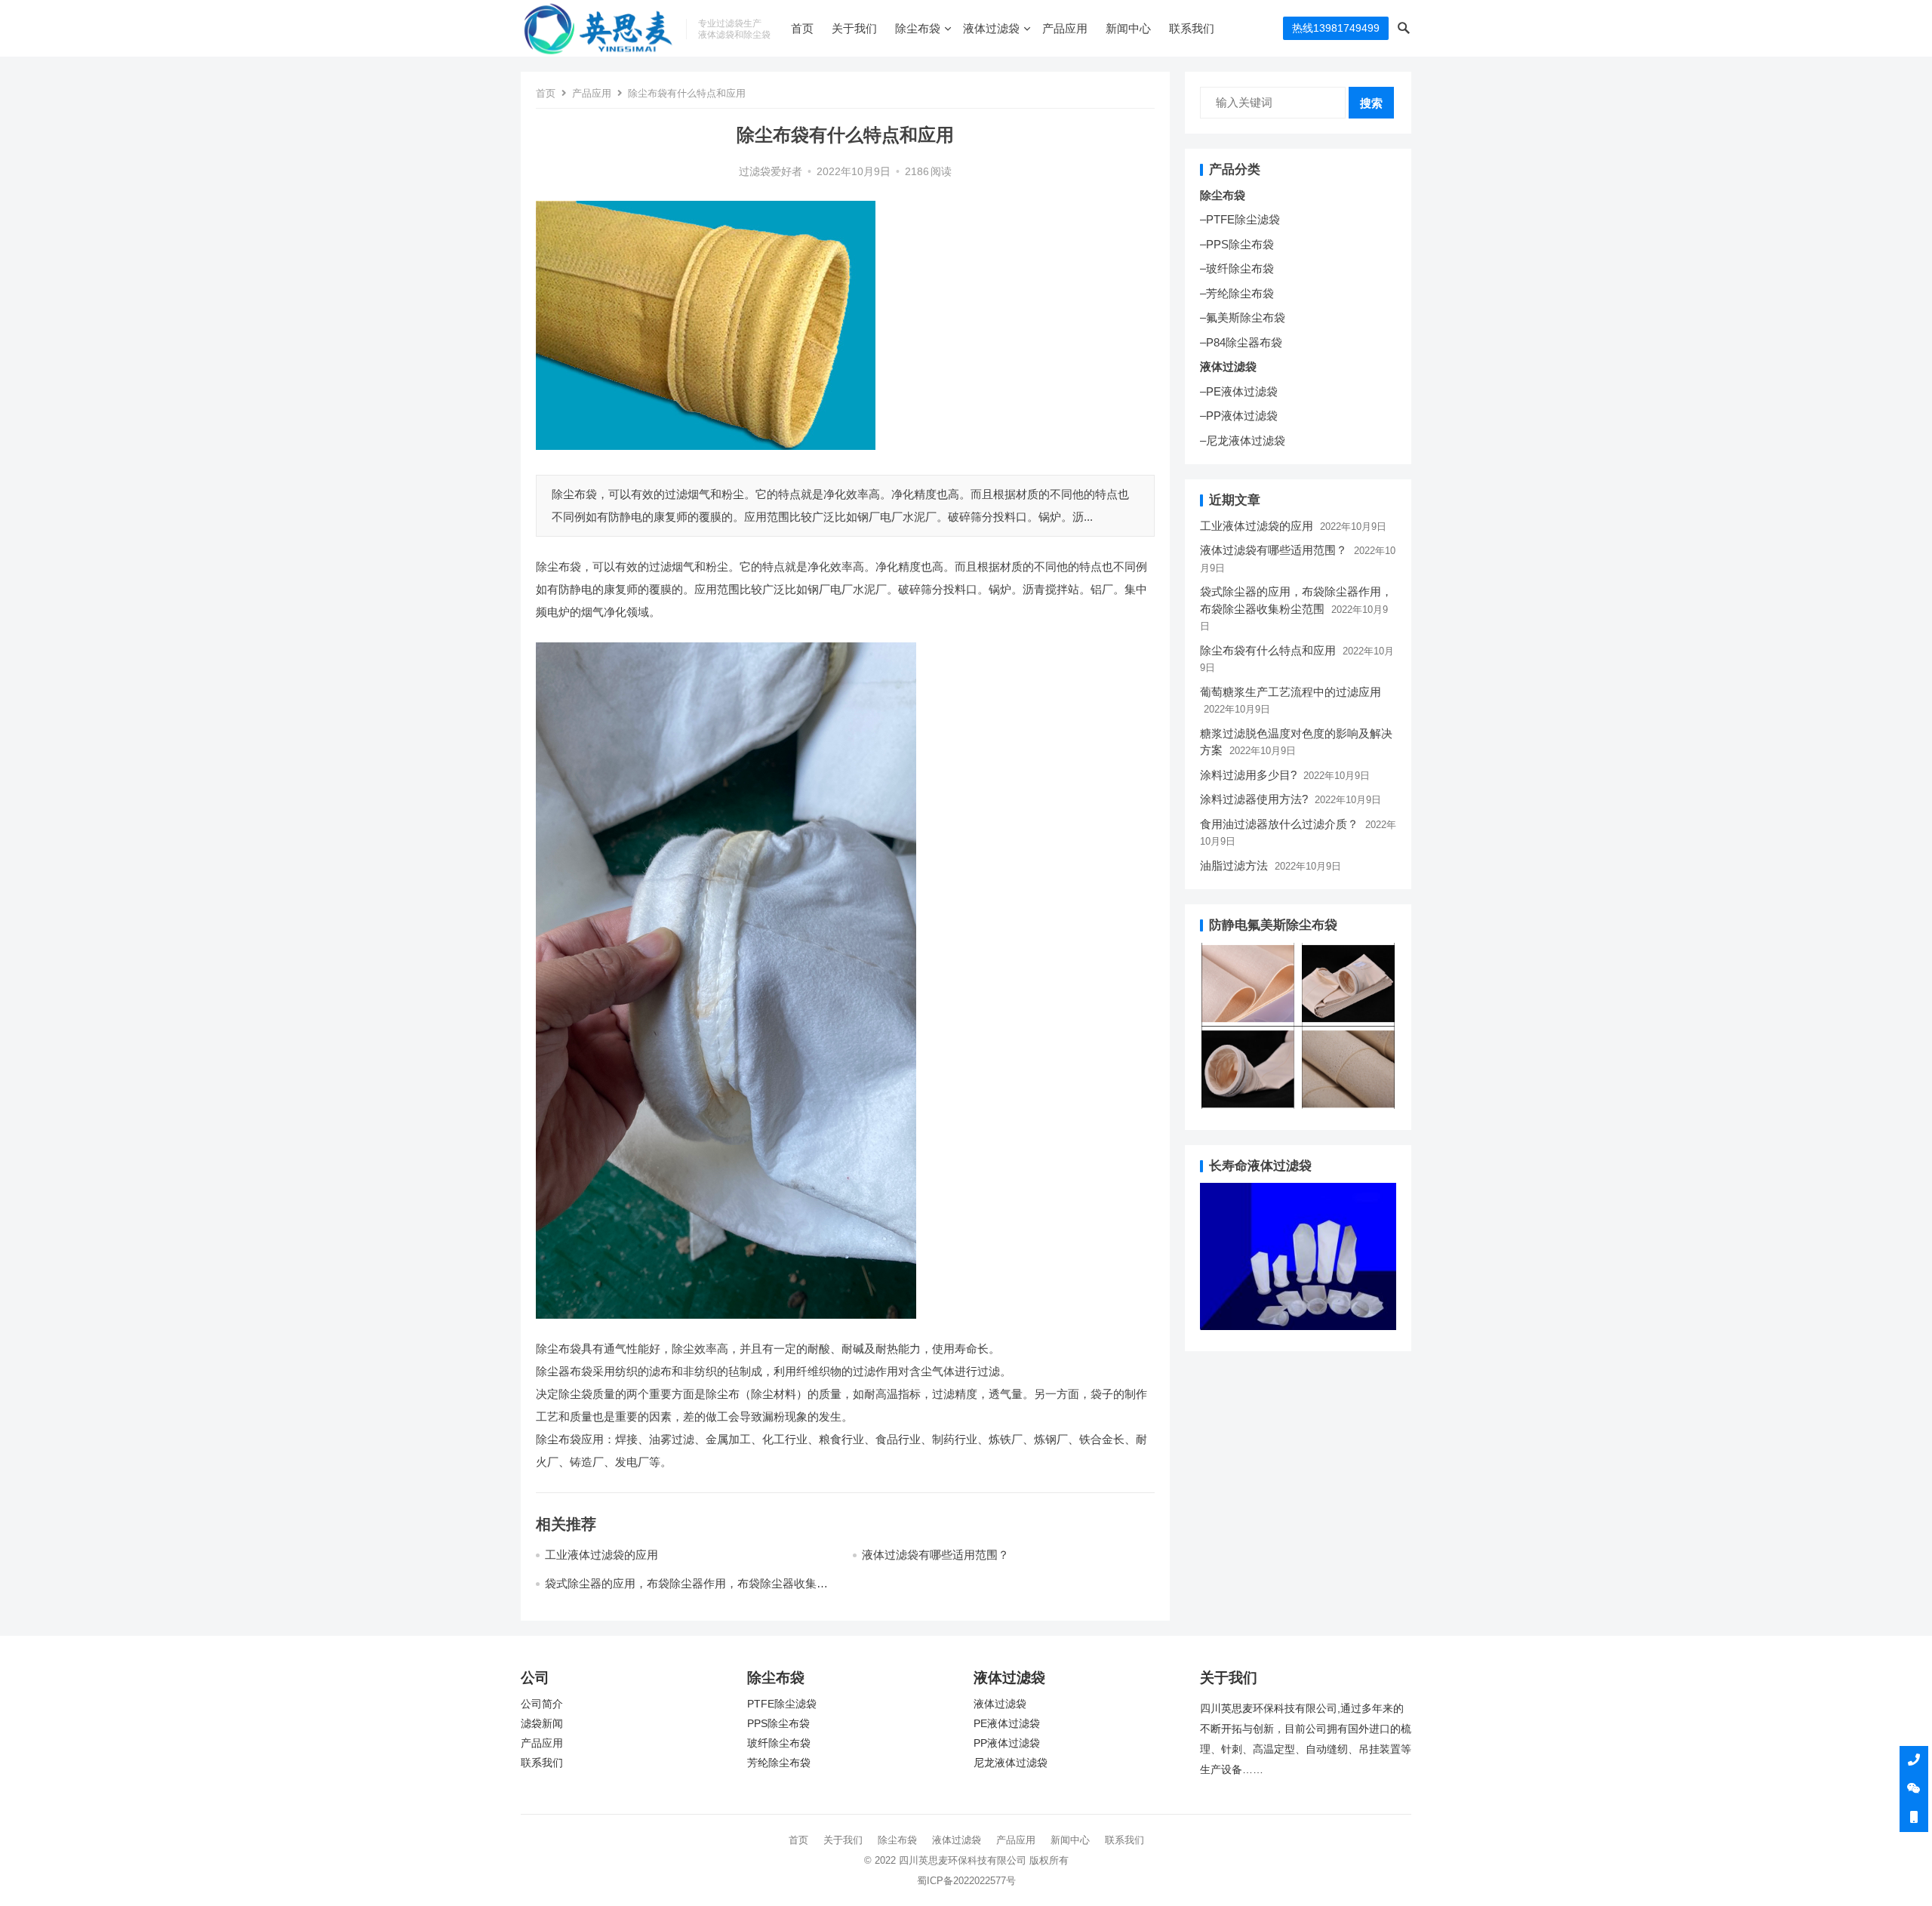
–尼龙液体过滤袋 (1243, 440)
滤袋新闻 (542, 1724)
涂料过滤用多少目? (1248, 775)
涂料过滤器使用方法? (1254, 799)
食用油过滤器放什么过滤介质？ (1279, 824)
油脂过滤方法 (1234, 865)
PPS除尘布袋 (778, 1724)
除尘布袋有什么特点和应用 (1268, 650)
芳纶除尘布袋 (779, 1763)
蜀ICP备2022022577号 (966, 1881)
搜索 (1371, 103)
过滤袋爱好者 (771, 172)
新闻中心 (1128, 28)
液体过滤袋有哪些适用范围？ (935, 1555)
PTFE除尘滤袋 (782, 1704)
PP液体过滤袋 (1007, 1743)
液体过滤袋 (991, 28)
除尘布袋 (918, 28)
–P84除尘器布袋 (1241, 342)
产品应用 (1065, 28)
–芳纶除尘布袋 (1237, 293)
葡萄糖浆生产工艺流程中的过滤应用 (1291, 692)
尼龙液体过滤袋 (1011, 1763)
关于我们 (854, 28)
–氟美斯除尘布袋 (1243, 317)
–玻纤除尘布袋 (1237, 268)
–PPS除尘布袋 (1237, 244)
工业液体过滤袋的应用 (601, 1555)
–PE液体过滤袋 (1239, 391)
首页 (802, 28)
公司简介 (542, 1704)
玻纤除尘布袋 (779, 1743)
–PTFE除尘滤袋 (1240, 219)
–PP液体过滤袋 (1239, 416)
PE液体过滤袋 (1007, 1724)
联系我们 (1192, 28)
